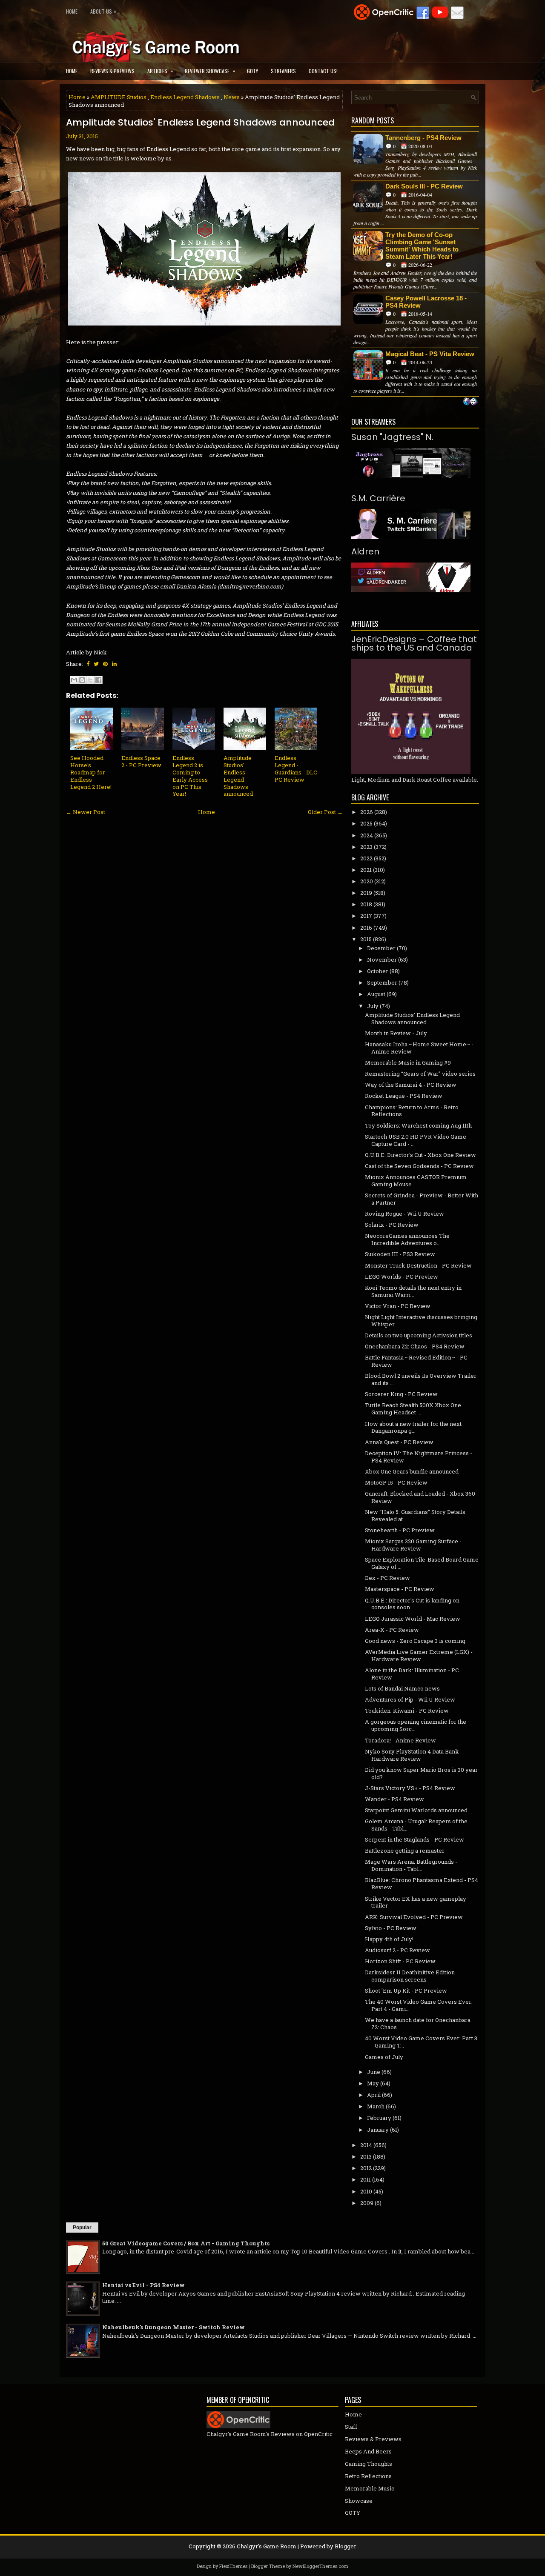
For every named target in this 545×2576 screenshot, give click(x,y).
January (378, 2130)
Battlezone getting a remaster (405, 1851)
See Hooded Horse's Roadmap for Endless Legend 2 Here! (91, 772)
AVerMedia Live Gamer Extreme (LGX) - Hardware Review (419, 1655)
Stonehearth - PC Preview (400, 1530)
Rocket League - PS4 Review (404, 1096)
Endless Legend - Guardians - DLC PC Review (296, 769)
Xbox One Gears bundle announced (412, 1471)
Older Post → (325, 812)
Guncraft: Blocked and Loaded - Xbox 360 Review (420, 1497)
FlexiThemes (233, 2566)
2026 (367, 812)
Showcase (359, 2501)
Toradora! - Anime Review (400, 1740)
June (374, 2072)
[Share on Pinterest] (105, 664)
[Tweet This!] (96, 664)
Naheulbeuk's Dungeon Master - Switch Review (174, 2327)
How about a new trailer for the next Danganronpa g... (413, 1427)
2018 (366, 904)
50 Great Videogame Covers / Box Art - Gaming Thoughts (186, 2243)
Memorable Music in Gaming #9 (408, 1062)
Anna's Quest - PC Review (399, 1442)
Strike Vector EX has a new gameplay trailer (416, 1902)
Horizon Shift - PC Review (400, 1961)
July (373, 1006)
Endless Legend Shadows (185, 97)
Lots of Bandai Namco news (402, 1688)
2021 (366, 870)
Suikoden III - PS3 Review (400, 1254)
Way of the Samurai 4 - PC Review (411, 1085)
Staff (351, 2427)
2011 (366, 2179)
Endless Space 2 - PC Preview (141, 761)
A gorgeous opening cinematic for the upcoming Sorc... (416, 1725)
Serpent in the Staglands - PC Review (414, 1839)
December (381, 948)
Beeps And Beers (368, 2451)
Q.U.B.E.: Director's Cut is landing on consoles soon (412, 1604)
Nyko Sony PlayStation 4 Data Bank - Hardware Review (414, 1755)
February (379, 2118)
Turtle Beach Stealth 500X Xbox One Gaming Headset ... (413, 1409)
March (376, 2106)
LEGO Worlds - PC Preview (402, 1277)
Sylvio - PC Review (391, 1928)
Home (72, 11)
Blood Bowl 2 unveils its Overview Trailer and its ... (421, 1379)
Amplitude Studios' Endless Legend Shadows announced (200, 123)
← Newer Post (86, 812)
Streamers (283, 71)
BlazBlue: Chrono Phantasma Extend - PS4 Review (422, 1883)
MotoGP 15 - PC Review (396, 1482)
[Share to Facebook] (98, 680)
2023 (366, 847)
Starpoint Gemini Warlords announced (416, 1810)
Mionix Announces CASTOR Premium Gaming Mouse (416, 1181)
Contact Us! (323, 71)
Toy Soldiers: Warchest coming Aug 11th (418, 1125)
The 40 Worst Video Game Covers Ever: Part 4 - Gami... (419, 2005)
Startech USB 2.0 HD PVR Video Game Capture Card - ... (416, 1140)
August (376, 994)
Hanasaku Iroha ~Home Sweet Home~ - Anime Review (419, 1048)
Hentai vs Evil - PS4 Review (143, 2285)
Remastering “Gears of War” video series (420, 1074)
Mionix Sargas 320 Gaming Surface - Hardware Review (413, 1545)
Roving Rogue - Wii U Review (404, 1214)
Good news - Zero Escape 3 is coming (415, 1641)
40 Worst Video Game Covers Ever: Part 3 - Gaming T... (421, 2042)
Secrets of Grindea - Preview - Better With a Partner (422, 1199)
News (232, 97)
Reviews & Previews (112, 71)
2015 (366, 939)
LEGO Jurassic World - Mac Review (413, 1619)
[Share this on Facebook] (88, 664)
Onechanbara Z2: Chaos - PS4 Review (415, 1346)
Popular (82, 2228)
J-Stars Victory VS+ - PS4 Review (410, 1788)
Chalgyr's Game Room (267, 2546)
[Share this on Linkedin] (114, 664)
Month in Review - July (396, 1033)
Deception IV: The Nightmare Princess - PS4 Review (419, 1457)
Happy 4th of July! (389, 1939)
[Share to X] (90, 680)
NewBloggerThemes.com (320, 2566)
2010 (366, 2191)
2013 (366, 2156)
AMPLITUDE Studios (119, 97)
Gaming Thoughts (369, 2464)
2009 (367, 2203)
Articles (160, 71)
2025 (366, 823)
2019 (366, 893)
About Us (103, 11)
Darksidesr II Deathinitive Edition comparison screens (410, 1976)
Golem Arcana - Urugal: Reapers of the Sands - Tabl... (416, 1825)
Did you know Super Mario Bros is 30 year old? (421, 1773)
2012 (366, 2168)
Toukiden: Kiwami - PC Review (407, 1711)
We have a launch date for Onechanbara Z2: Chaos (418, 2023)
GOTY (252, 71)
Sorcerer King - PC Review (401, 1394)
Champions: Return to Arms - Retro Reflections (412, 1111)
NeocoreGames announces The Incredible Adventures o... (407, 1239)
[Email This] (74, 680)
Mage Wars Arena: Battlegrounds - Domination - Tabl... (411, 1865)
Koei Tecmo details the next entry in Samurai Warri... (413, 1291)
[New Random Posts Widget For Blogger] (470, 402)
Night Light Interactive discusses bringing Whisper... (421, 1321)
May (373, 2083)
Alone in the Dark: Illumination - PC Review (412, 1674)
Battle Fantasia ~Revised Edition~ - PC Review (416, 1361)
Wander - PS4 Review (394, 1799)
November (382, 960)
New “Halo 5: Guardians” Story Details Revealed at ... (415, 1515)
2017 (366, 916)
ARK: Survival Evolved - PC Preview (414, 1917)
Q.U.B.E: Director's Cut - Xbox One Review (420, 1155)
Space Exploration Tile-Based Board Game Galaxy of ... (422, 1563)
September (382, 982)
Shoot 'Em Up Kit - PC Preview (406, 1991)
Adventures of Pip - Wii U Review (410, 1699)
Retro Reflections (368, 2476)
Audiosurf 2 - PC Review (397, 1950)
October (378, 971)
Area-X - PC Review (392, 1630)
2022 (366, 858)
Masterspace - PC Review (400, 1589)
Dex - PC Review (387, 1578)
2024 (367, 835)
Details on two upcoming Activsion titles (419, 1335)
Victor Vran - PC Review (398, 1306)
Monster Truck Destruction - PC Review (418, 1265)
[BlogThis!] (82, 680)
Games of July (384, 2057)
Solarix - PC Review (392, 1225)
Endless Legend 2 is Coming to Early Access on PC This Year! (190, 776)
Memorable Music (370, 2488)
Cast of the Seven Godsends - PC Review (419, 1166)
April (374, 2095)
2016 (366, 928)
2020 (367, 881)
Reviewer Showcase (210, 71)
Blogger (346, 2546)
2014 (366, 2145)
